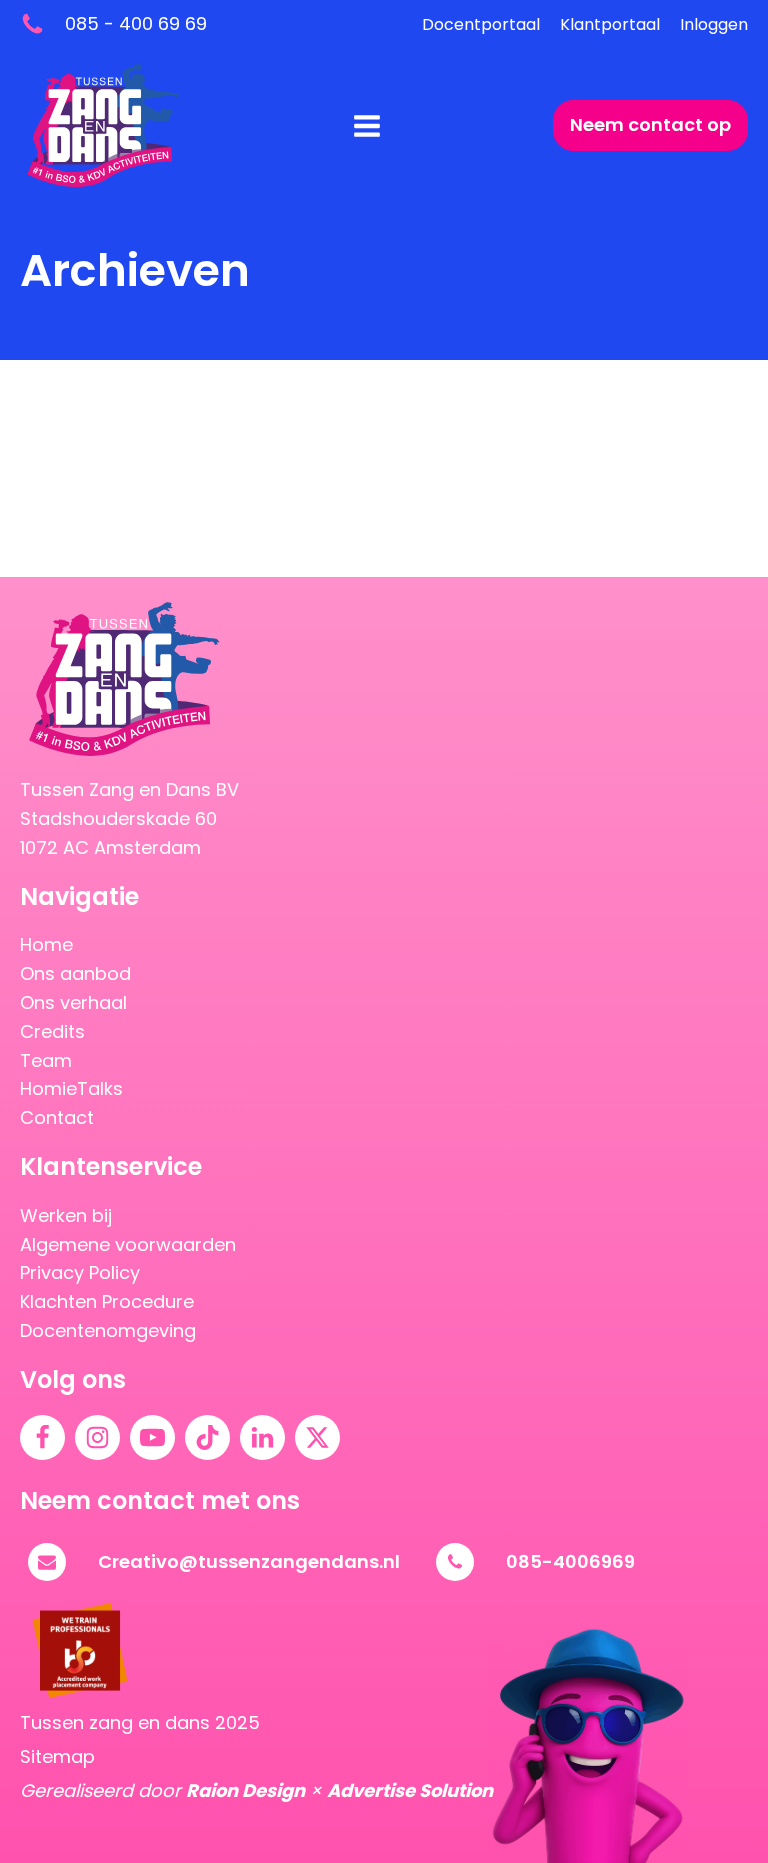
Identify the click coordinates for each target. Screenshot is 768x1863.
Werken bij (66, 1215)
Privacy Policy (80, 1272)
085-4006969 (570, 1561)
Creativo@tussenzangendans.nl (249, 1561)
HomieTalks (71, 1088)
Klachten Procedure (107, 1301)
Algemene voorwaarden (128, 1244)
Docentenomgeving (108, 1330)
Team (46, 1060)
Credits (52, 1031)
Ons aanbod (75, 973)
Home (46, 944)
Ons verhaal (73, 1002)
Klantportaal (610, 24)
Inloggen (714, 24)
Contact (57, 1117)
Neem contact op (650, 124)
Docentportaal (481, 24)
